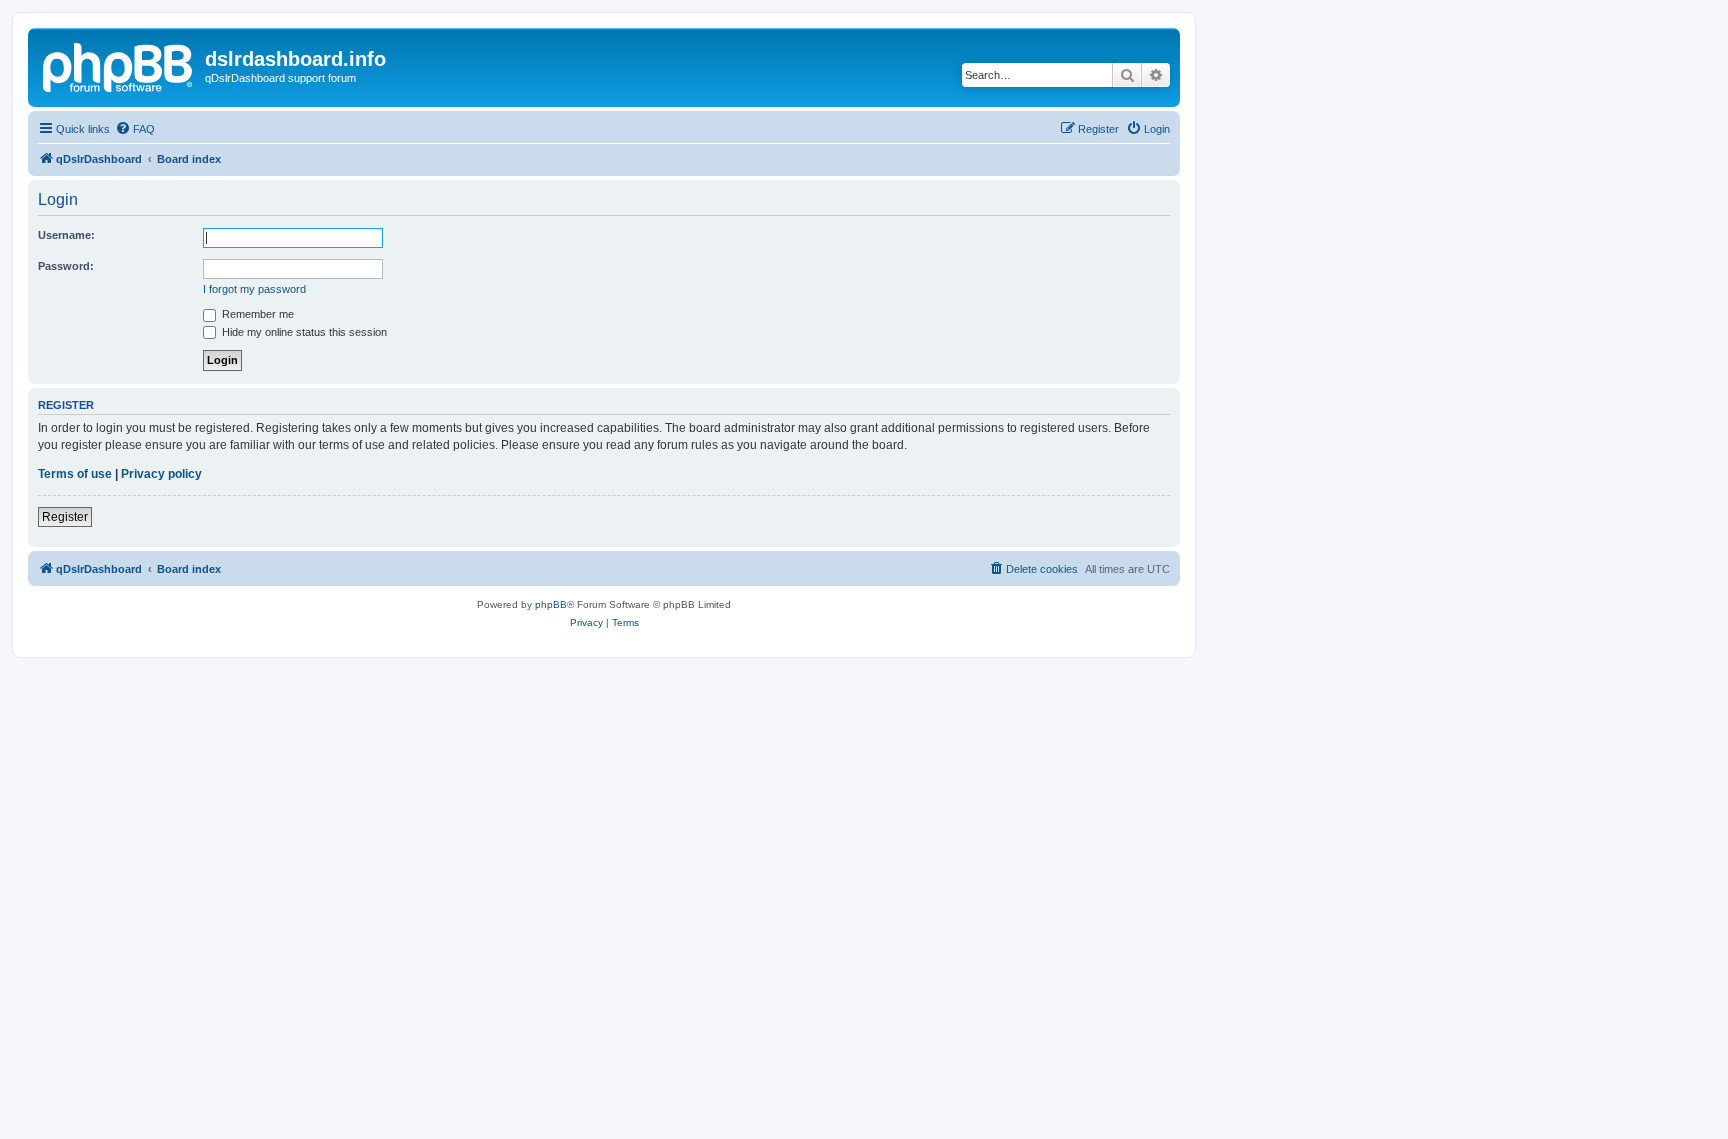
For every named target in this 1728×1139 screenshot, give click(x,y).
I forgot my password (254, 289)
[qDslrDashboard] (119, 65)
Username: (66, 235)
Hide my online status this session (303, 332)
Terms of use (75, 474)
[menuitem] (135, 129)
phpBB (551, 604)
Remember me (256, 314)
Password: (66, 266)
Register (65, 517)
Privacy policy (161, 474)
